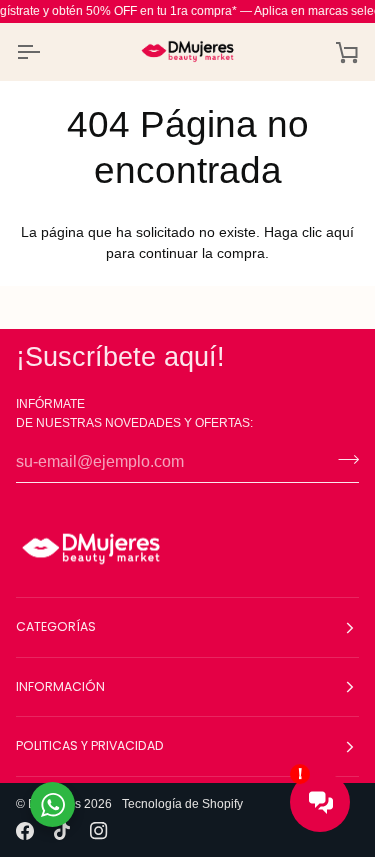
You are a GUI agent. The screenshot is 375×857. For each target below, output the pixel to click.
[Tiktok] (62, 831)
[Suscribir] (342, 460)
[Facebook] (25, 831)
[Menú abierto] (46, 51)
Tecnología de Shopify (182, 804)
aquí (340, 232)
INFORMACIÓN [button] (60, 686)
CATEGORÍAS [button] (56, 626)
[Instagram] (99, 831)
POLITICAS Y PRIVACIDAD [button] (90, 745)
